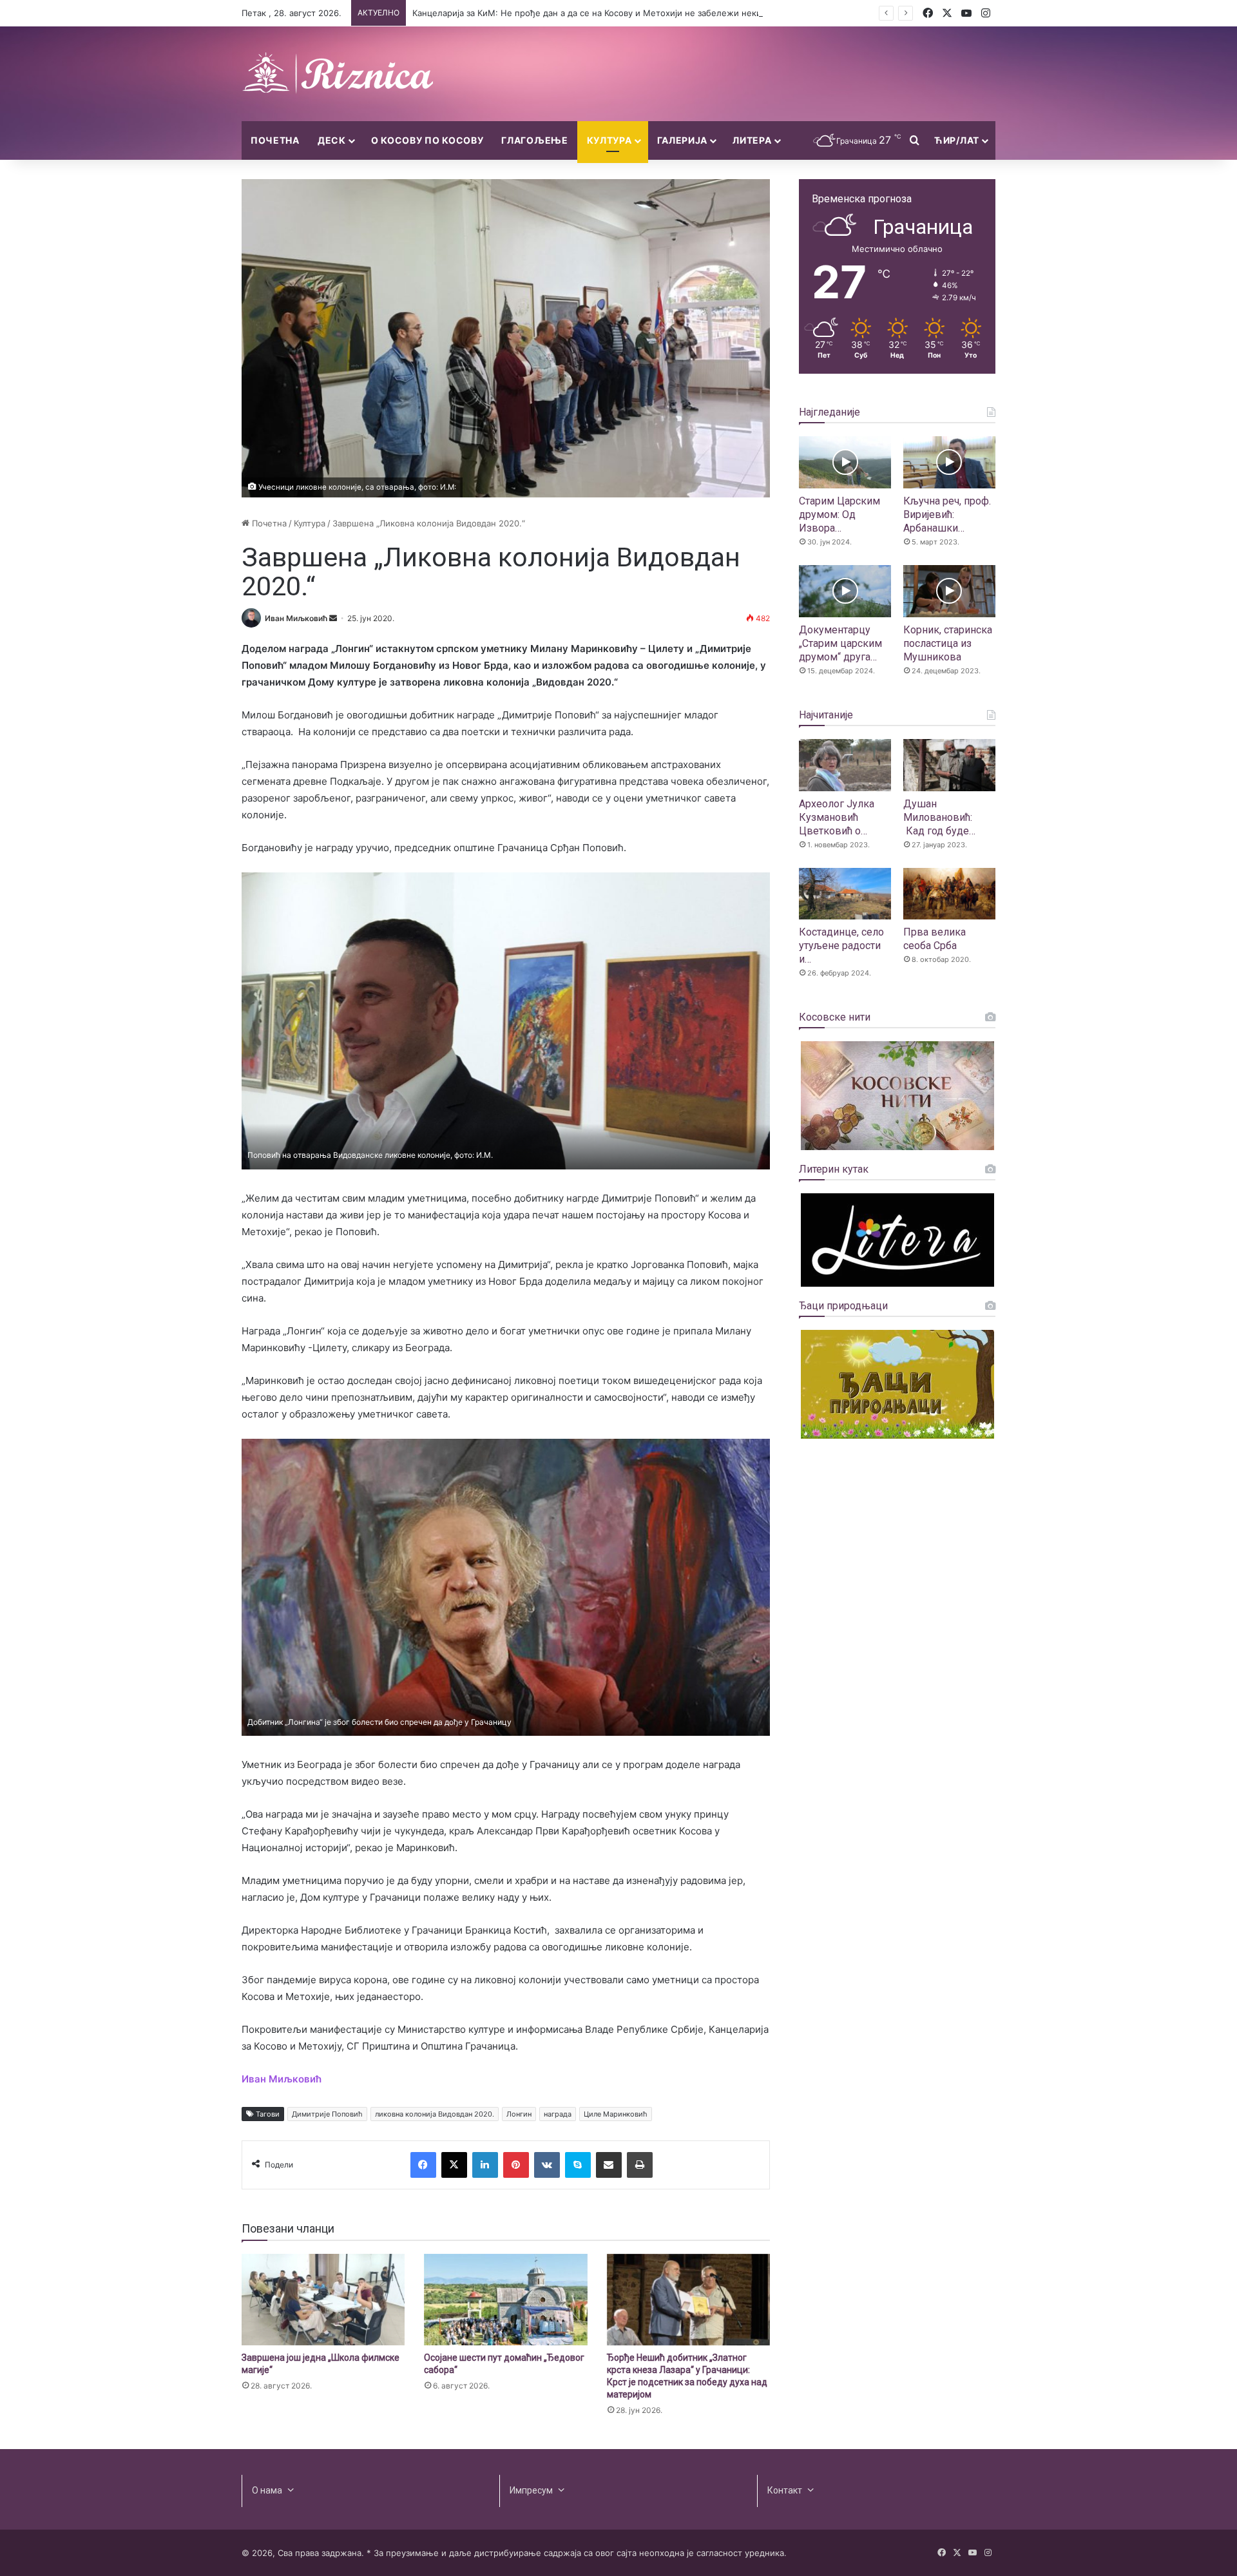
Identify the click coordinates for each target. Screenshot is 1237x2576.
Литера (752, 140)
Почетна (275, 140)
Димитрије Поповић (327, 2114)
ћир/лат (957, 140)
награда (558, 2114)
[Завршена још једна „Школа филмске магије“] (323, 2300)
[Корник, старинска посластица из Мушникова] (949, 591)
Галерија (683, 140)
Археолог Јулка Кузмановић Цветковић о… (837, 817)
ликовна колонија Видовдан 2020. (435, 2114)
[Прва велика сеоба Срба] (949, 894)
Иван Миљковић (296, 618)
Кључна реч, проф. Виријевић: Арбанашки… (947, 514)
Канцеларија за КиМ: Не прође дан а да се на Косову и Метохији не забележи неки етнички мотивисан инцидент (650, 13)
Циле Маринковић (616, 2114)
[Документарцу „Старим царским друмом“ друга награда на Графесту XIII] (845, 591)
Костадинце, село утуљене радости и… (841, 946)
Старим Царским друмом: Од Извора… (839, 514)
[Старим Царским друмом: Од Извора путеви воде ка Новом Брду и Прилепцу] (845, 462)
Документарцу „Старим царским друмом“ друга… (840, 643)
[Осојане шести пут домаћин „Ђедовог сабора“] (505, 2300)
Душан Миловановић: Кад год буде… (939, 817)
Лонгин (519, 2114)
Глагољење (534, 140)
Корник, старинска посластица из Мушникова (948, 643)
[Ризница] (338, 74)
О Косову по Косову (427, 140)
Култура (609, 140)
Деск (332, 140)
